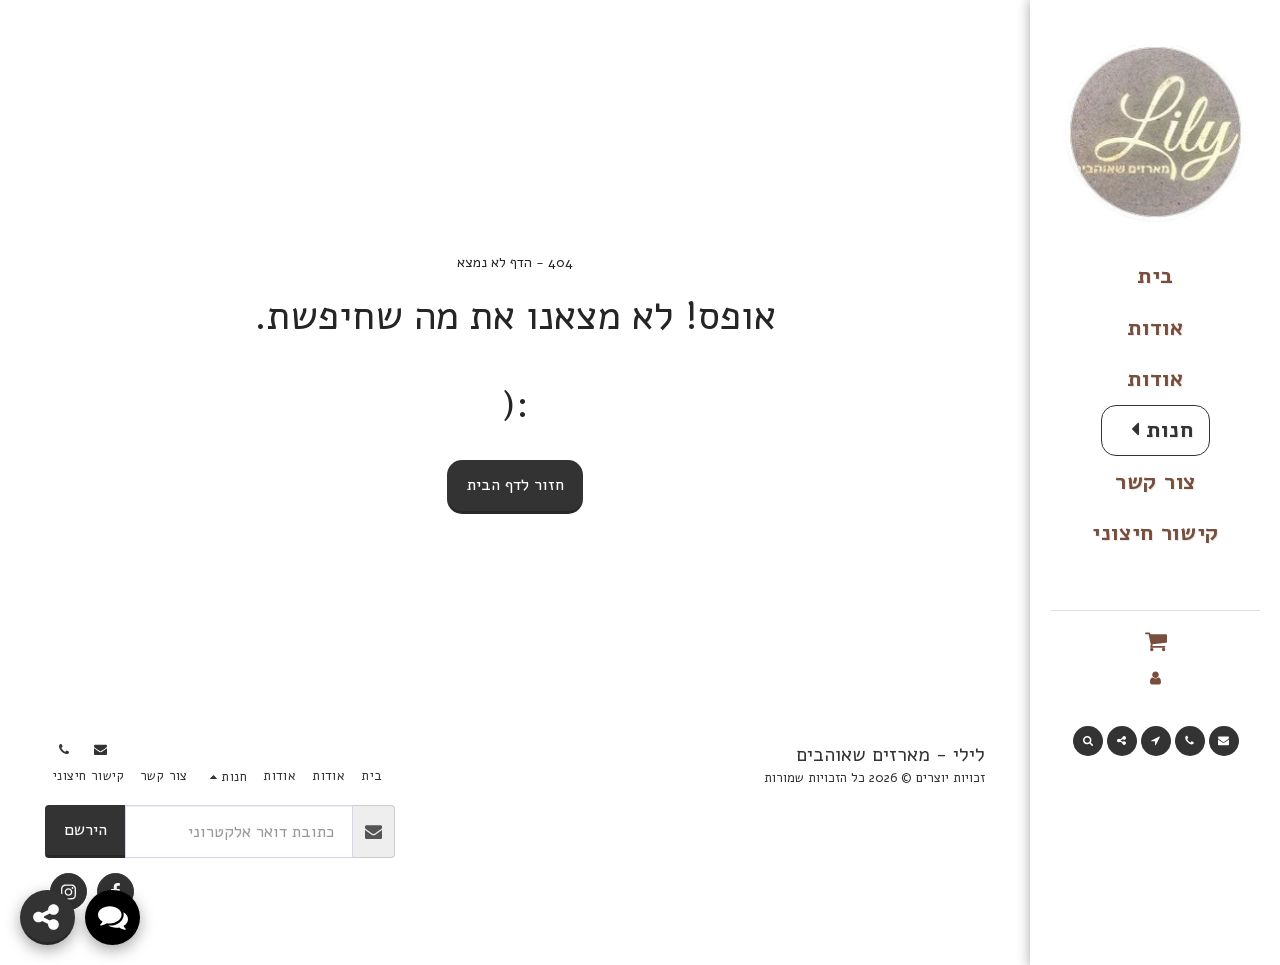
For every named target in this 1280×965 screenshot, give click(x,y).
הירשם (85, 829)
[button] (1155, 641)
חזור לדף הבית (515, 484)
